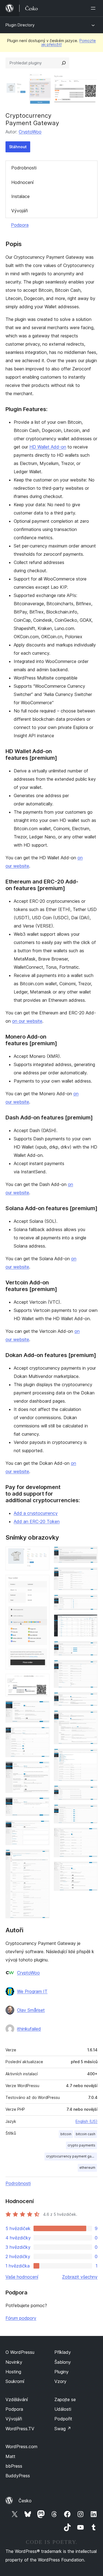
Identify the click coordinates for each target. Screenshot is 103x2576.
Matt (10, 2456)
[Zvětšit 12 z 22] (90, 1602)
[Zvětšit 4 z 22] (42, 1708)
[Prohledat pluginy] (64, 63)
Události (63, 2409)
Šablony (63, 2362)
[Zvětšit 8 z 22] (42, 1828)
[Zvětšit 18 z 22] (90, 1756)
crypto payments (81, 2145)
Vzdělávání (17, 2399)
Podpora (20, 225)
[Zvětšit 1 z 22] (42, 1554)
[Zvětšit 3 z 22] (42, 1681)
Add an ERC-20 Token (37, 1521)
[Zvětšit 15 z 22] (90, 1667)
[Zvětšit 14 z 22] (90, 1648)
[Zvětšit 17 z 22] (90, 1718)
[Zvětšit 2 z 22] (42, 1582)
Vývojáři (20, 211)
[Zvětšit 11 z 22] (90, 1575)
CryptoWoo (30, 132)
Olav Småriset (31, 2010)
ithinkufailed (29, 2029)
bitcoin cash (86, 2134)
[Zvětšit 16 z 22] (90, 1700)
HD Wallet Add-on (48, 447)
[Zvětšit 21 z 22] (90, 1835)
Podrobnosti (24, 168)
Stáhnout (18, 147)
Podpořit (63, 2419)
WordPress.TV (20, 2429)
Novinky (14, 2362)
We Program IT (32, 1991)
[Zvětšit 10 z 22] (90, 1554)
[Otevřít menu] (94, 8)
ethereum (87, 2168)
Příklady (63, 2352)
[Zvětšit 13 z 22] (90, 1622)
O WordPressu (20, 2352)
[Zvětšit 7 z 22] (42, 1805)
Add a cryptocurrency (36, 1513)
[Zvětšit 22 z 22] (90, 1869)
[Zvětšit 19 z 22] (90, 1793)
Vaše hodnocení (22, 2277)
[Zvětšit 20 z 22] (90, 1812)
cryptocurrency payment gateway (72, 2156)
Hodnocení (22, 182)
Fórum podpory (21, 2318)
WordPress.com (21, 2446)
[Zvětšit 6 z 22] (42, 1769)
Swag (63, 2429)
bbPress (14, 2466)
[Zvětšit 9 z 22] (42, 1857)
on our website (27, 1021)
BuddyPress (18, 2476)
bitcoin (66, 2134)
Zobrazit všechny (80, 2277)
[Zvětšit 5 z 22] (42, 1734)
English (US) (87, 2121)
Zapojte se (65, 2399)
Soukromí (15, 2381)
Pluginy (62, 2372)
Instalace (20, 196)
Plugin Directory (20, 25)
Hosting (13, 2372)
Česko (25, 2501)
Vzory (60, 2381)
